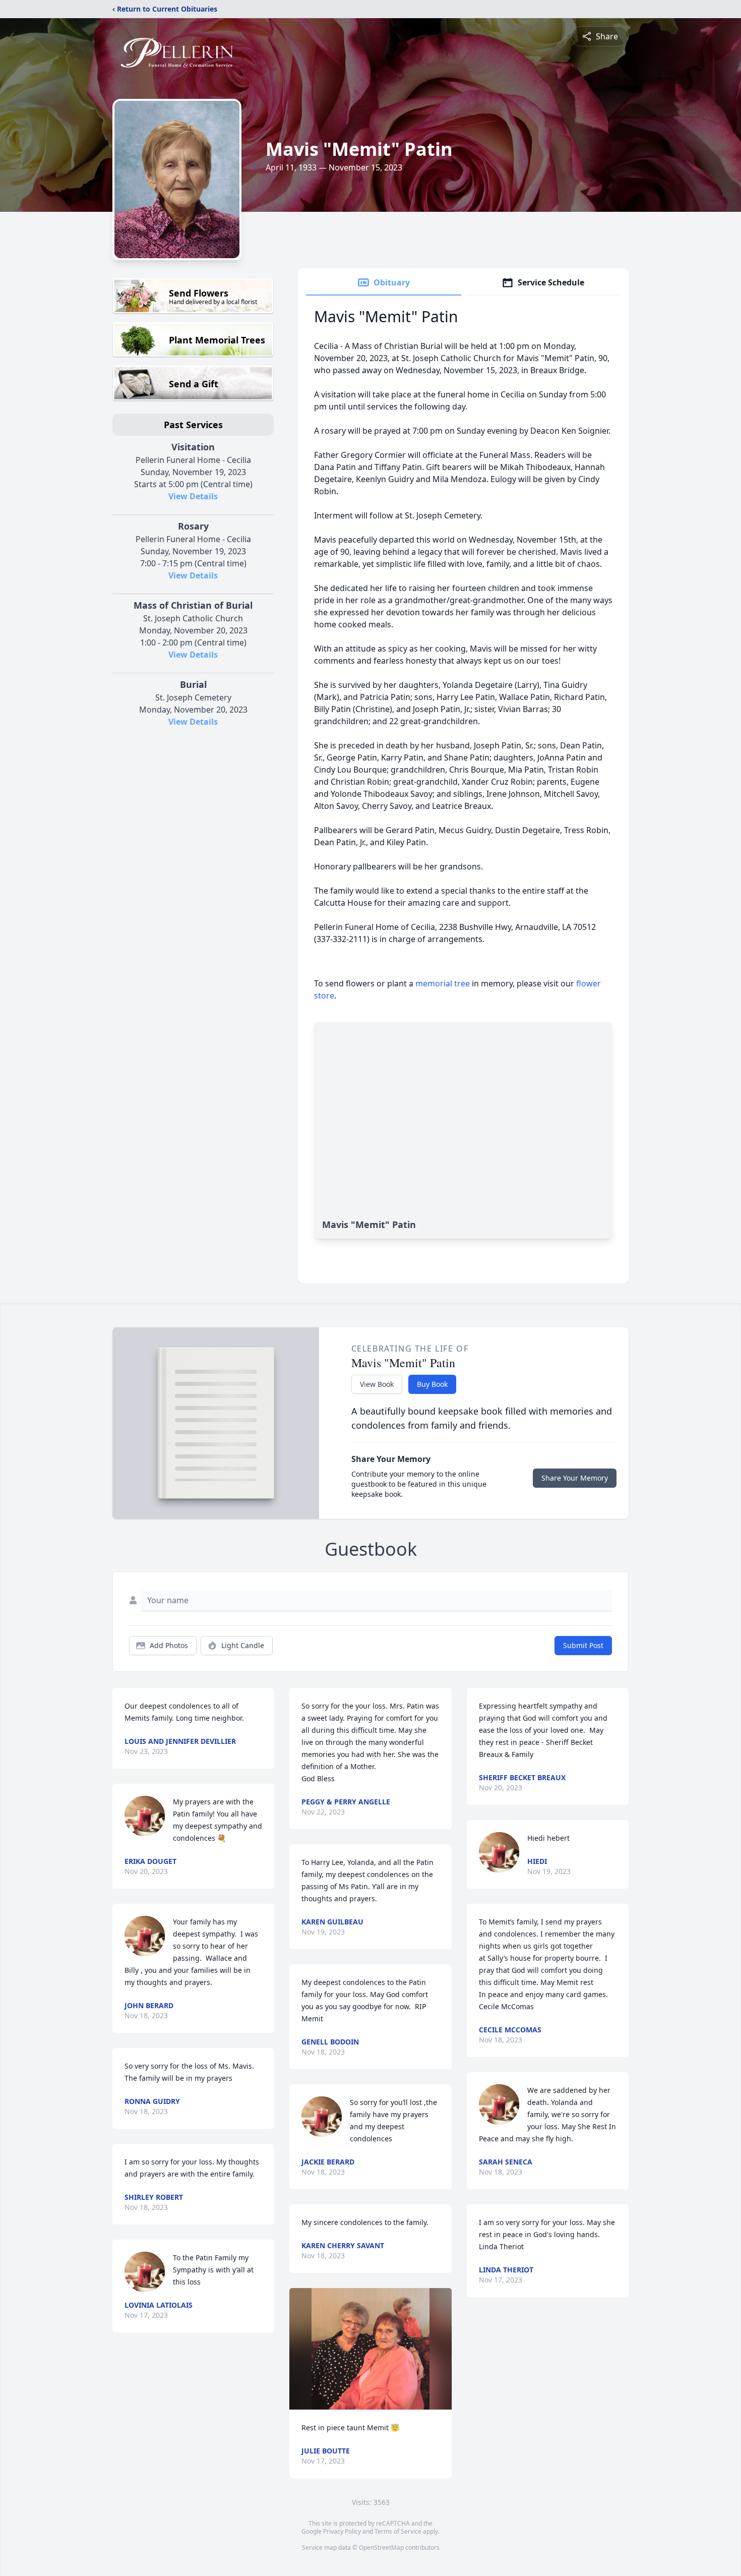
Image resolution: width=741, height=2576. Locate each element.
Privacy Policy (342, 2531)
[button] (371, 2349)
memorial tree (443, 983)
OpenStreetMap (381, 2548)
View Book (377, 1384)
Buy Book (432, 1384)
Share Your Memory (575, 1478)
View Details (193, 496)
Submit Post (583, 1645)
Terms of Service (398, 2531)
